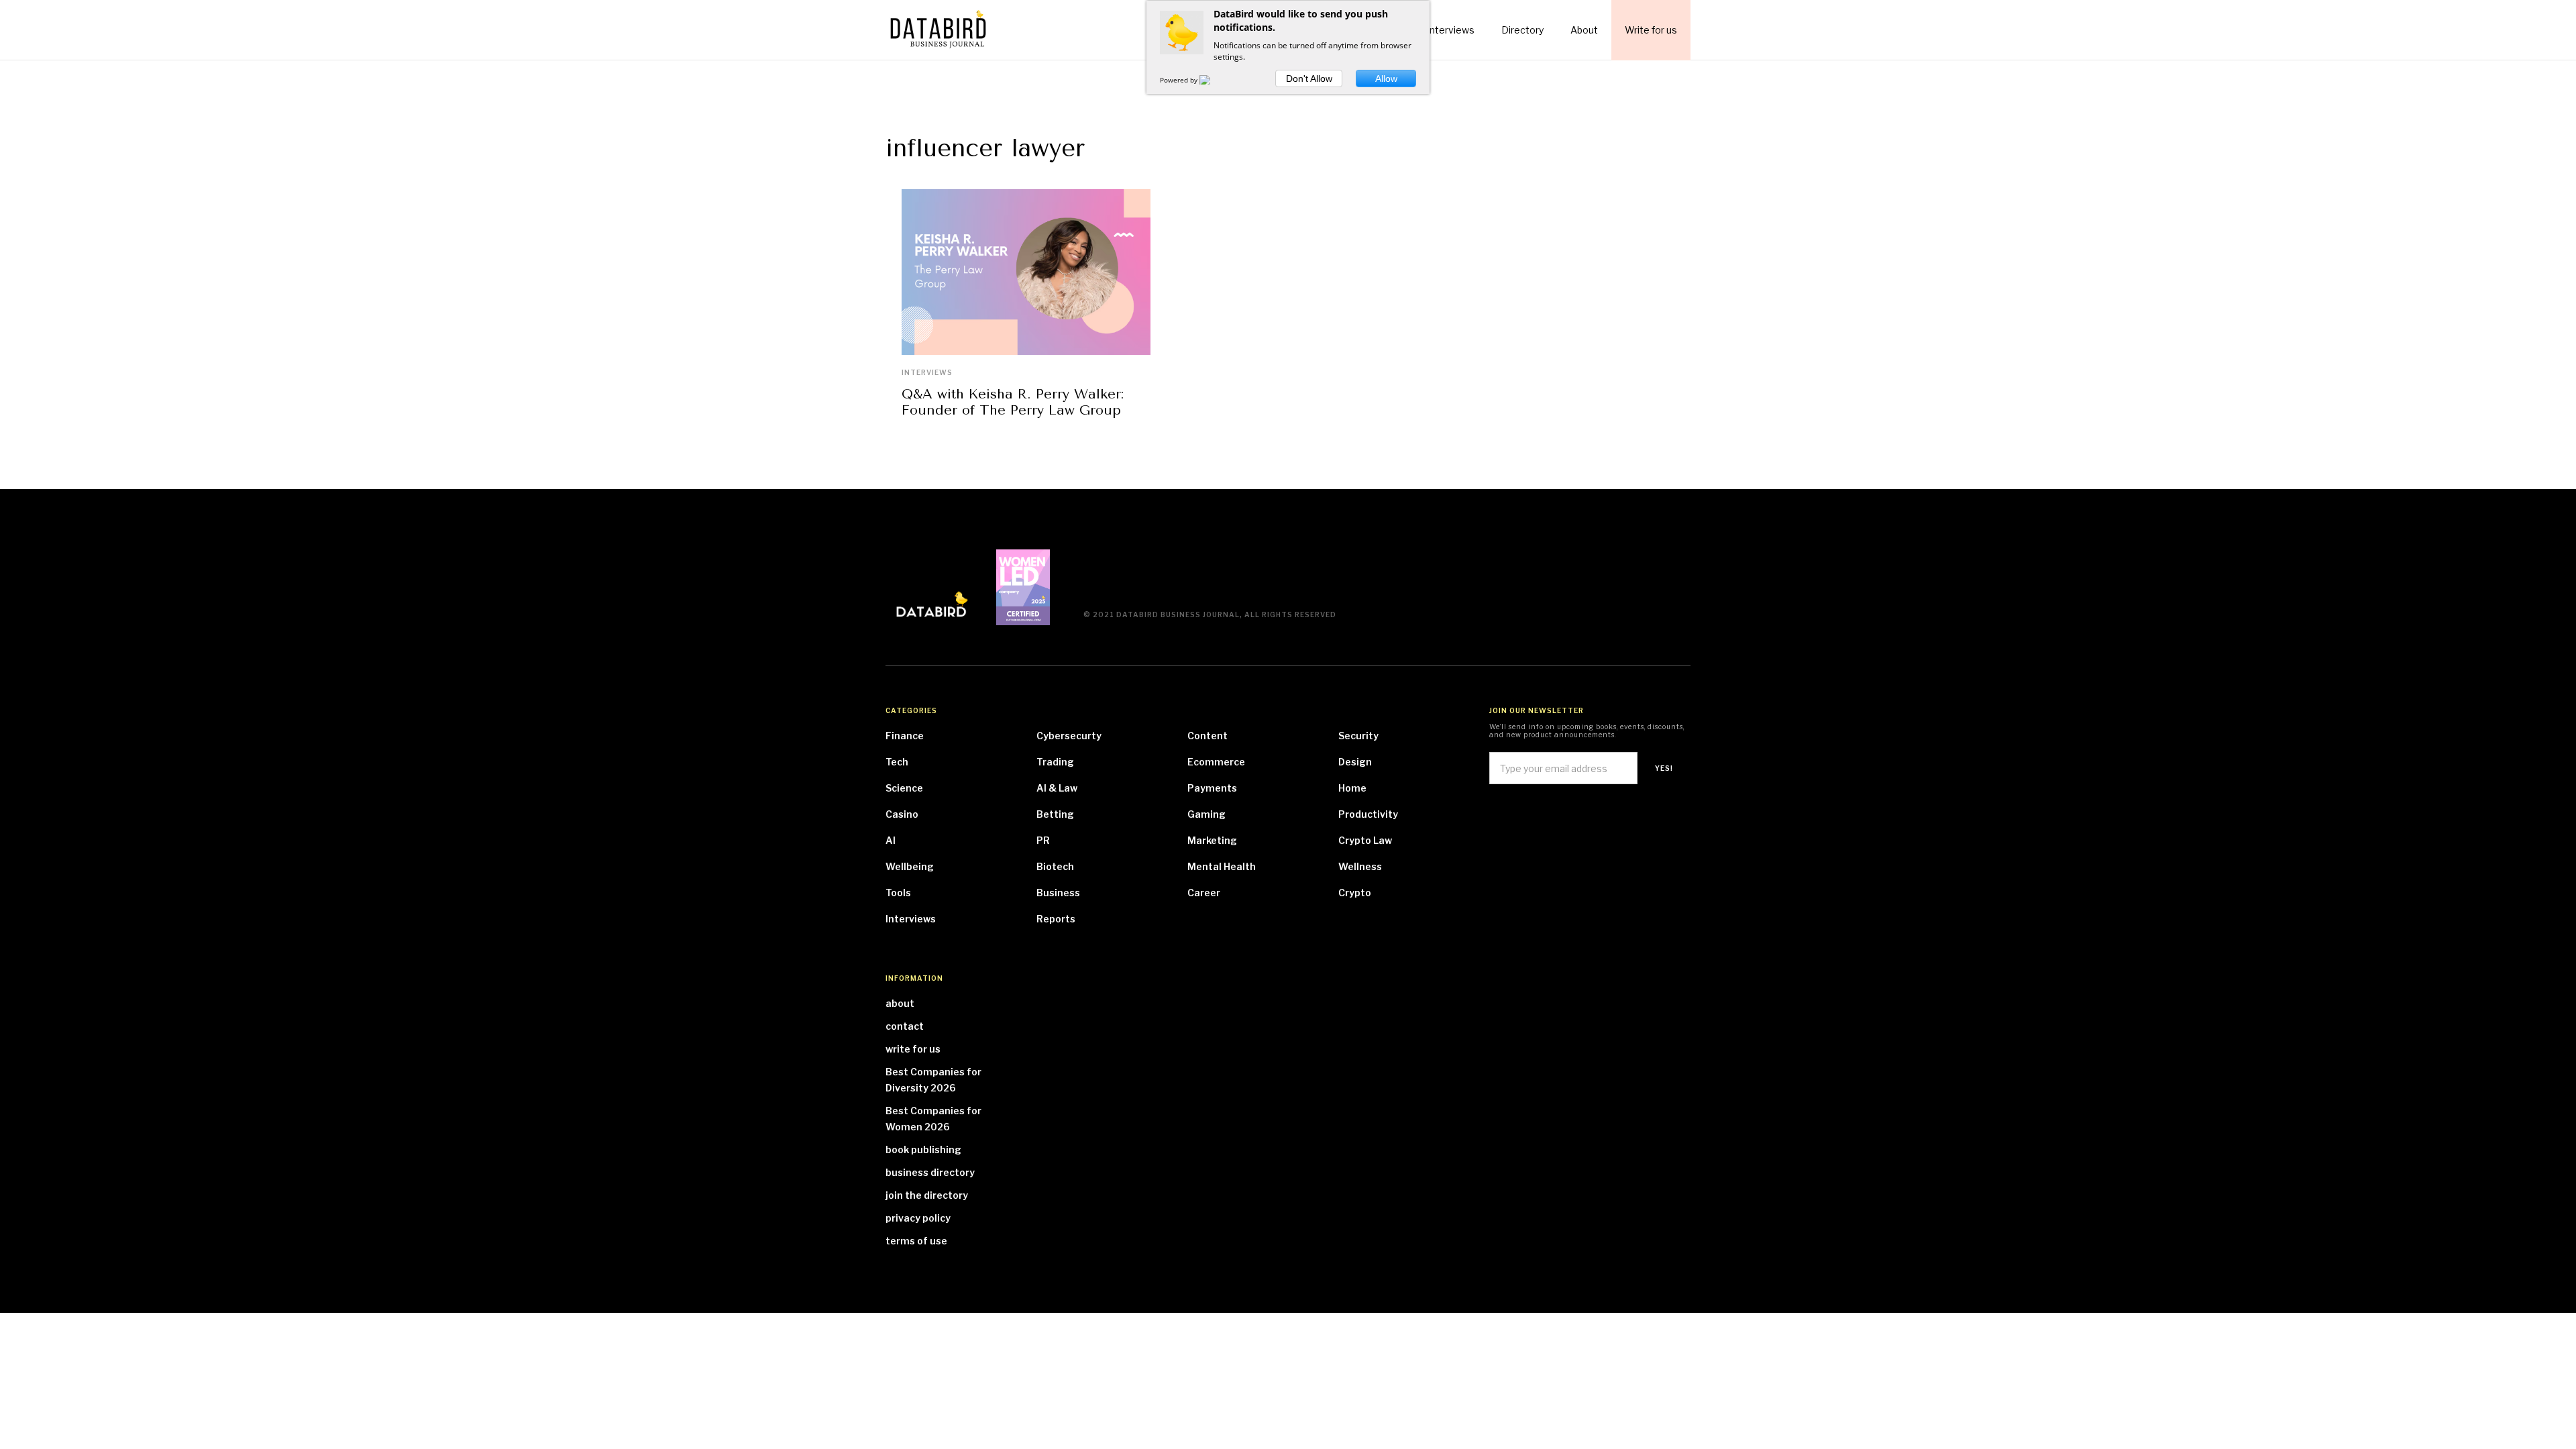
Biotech (1055, 866)
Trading (1055, 762)
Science (904, 788)
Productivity (1368, 814)
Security (1358, 736)
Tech (897, 762)
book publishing (923, 1149)
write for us (913, 1049)
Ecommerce (1216, 762)
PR (1043, 840)
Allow (1386, 78)
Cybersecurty (1069, 736)
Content (1207, 736)
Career (1204, 893)
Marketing (1212, 840)
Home (1352, 788)
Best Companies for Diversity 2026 (933, 1080)
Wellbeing (910, 866)
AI (891, 840)
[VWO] (1213, 80)
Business (1058, 893)
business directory (930, 1172)
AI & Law (1057, 788)
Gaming (1206, 814)
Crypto (1355, 893)
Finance (905, 736)
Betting (1055, 814)
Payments (1212, 788)
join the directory (927, 1195)
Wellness (1360, 866)
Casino (902, 814)
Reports (1056, 919)
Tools (898, 893)
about (900, 1003)
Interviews (927, 372)
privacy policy (918, 1218)
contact (905, 1026)
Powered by (1180, 80)
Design (1355, 762)
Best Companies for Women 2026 (933, 1119)
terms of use (916, 1241)
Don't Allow (1309, 78)
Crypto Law (1365, 840)
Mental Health (1222, 866)
